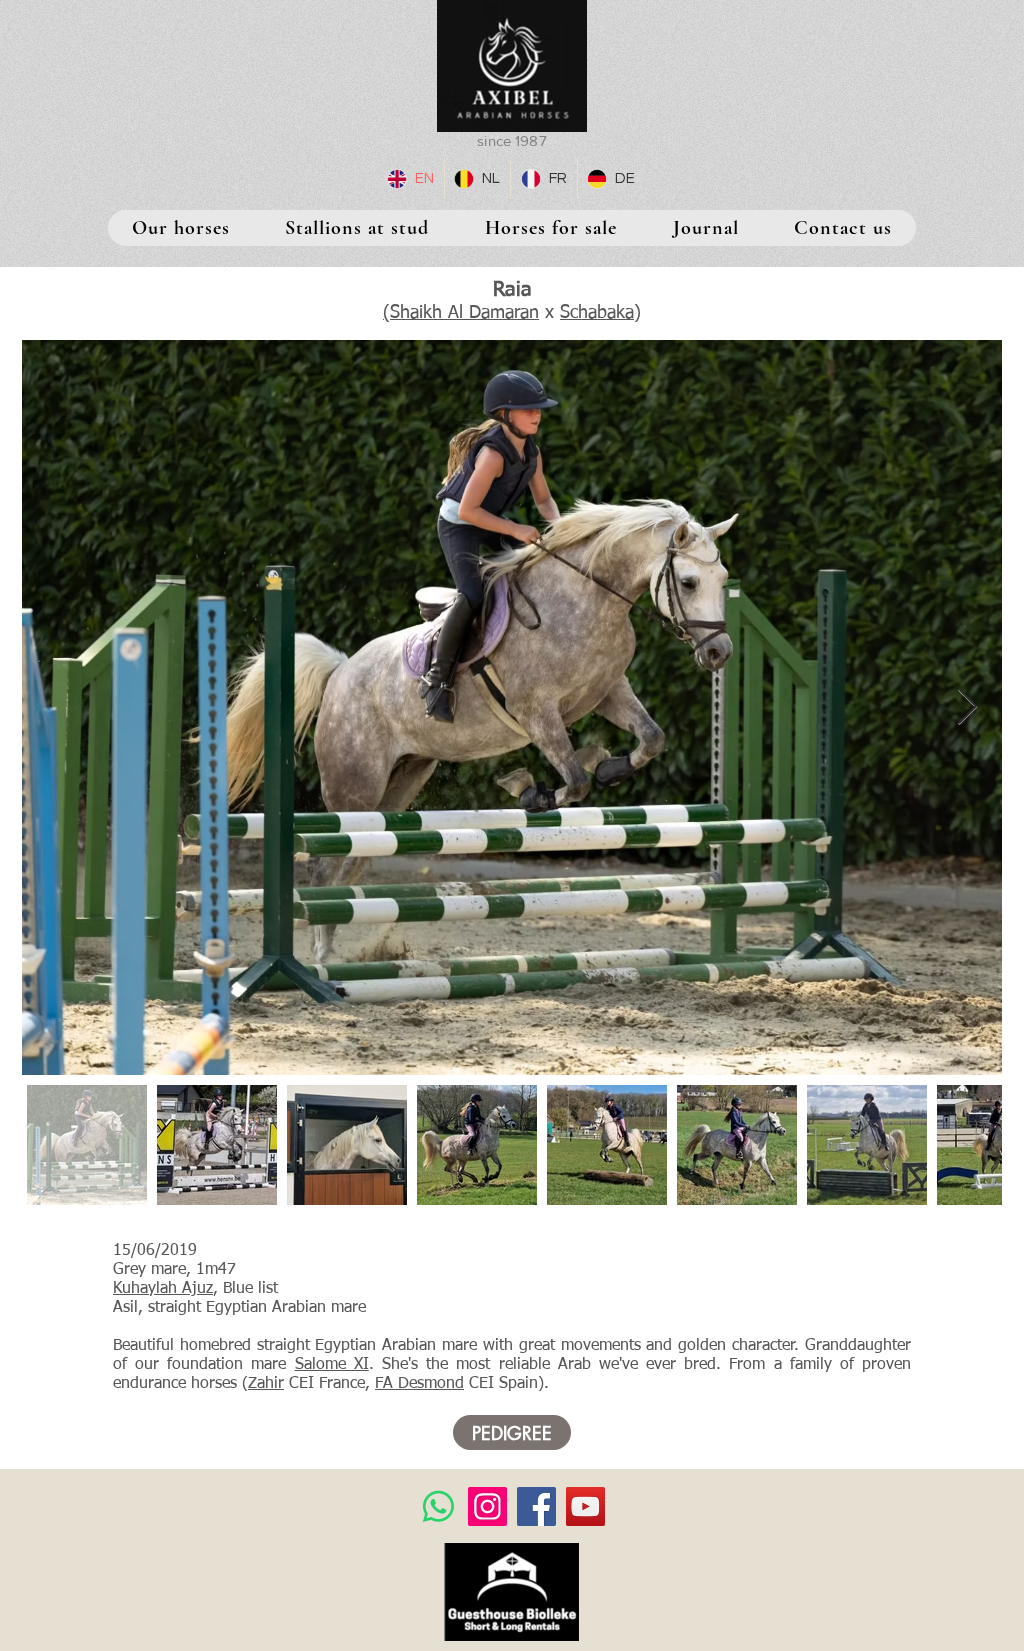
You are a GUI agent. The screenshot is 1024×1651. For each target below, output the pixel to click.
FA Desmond (419, 1384)
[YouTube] (585, 1506)
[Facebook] (536, 1506)
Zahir (266, 1384)
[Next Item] (967, 707)
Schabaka (597, 313)
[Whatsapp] (438, 1506)
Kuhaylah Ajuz (163, 1289)
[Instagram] (487, 1506)
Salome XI (332, 1365)
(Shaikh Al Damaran (461, 313)
